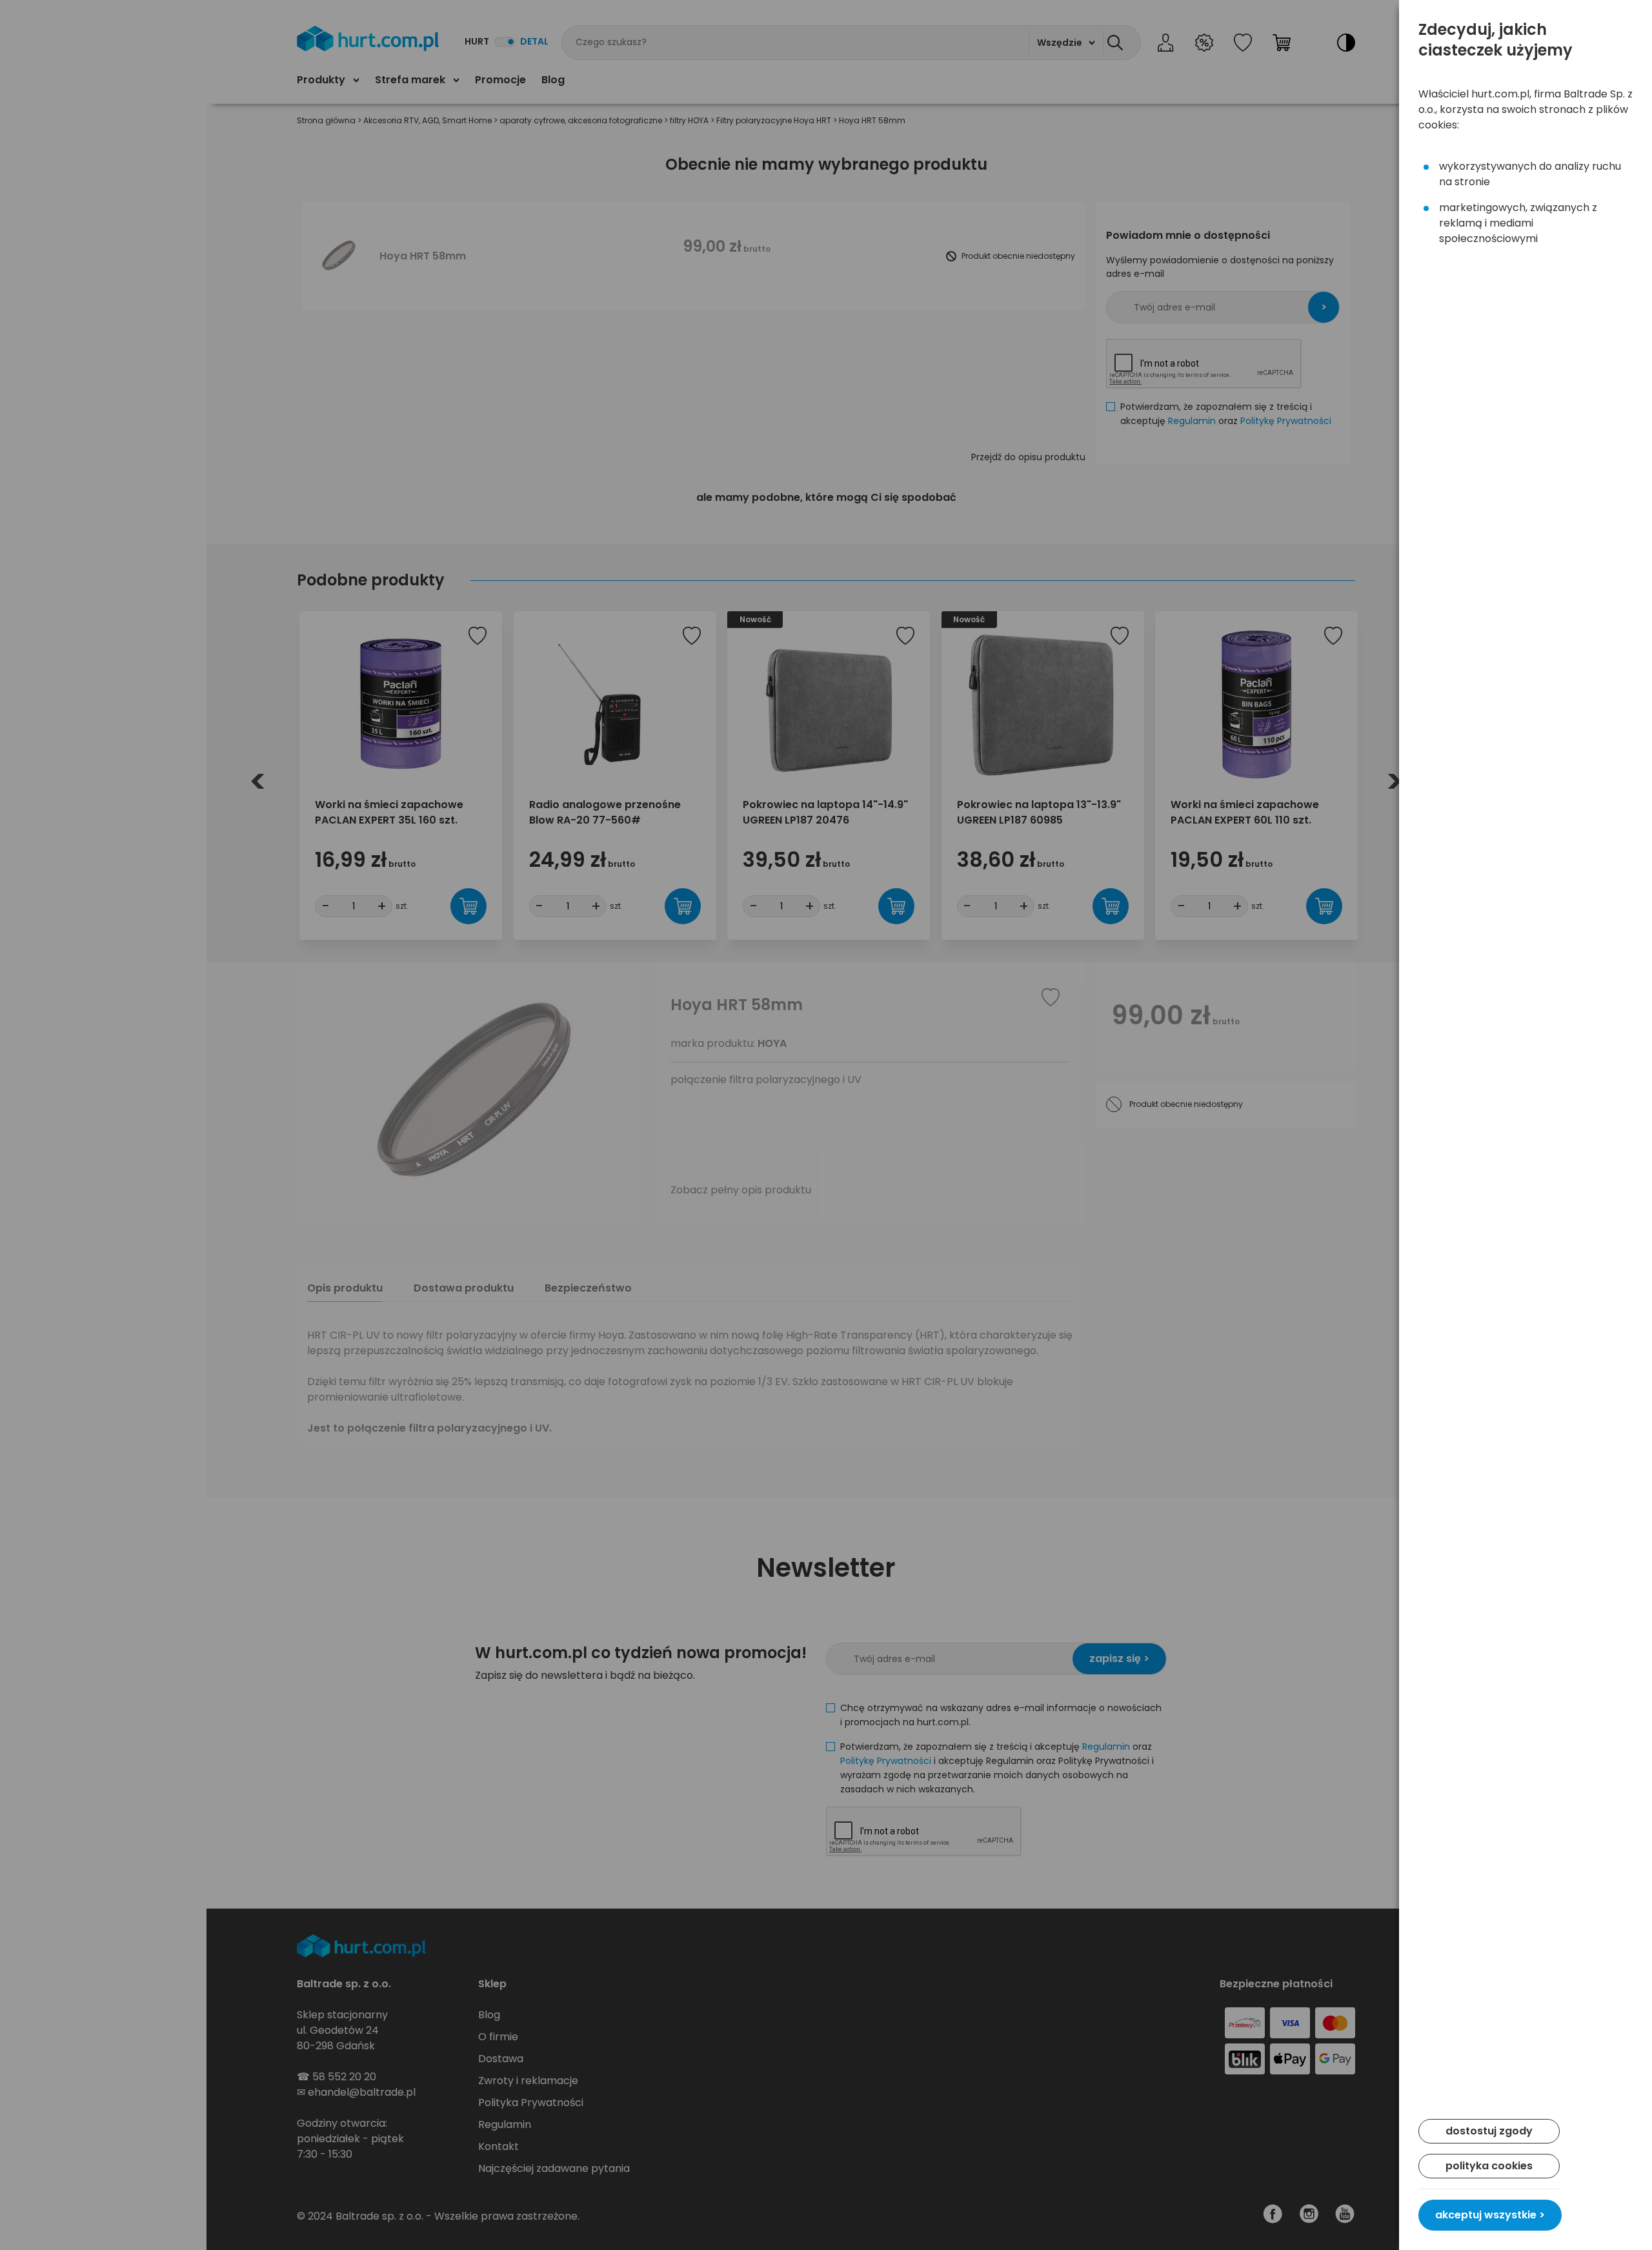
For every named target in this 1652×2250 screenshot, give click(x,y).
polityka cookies (1489, 2166)
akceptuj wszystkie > (1490, 2215)
